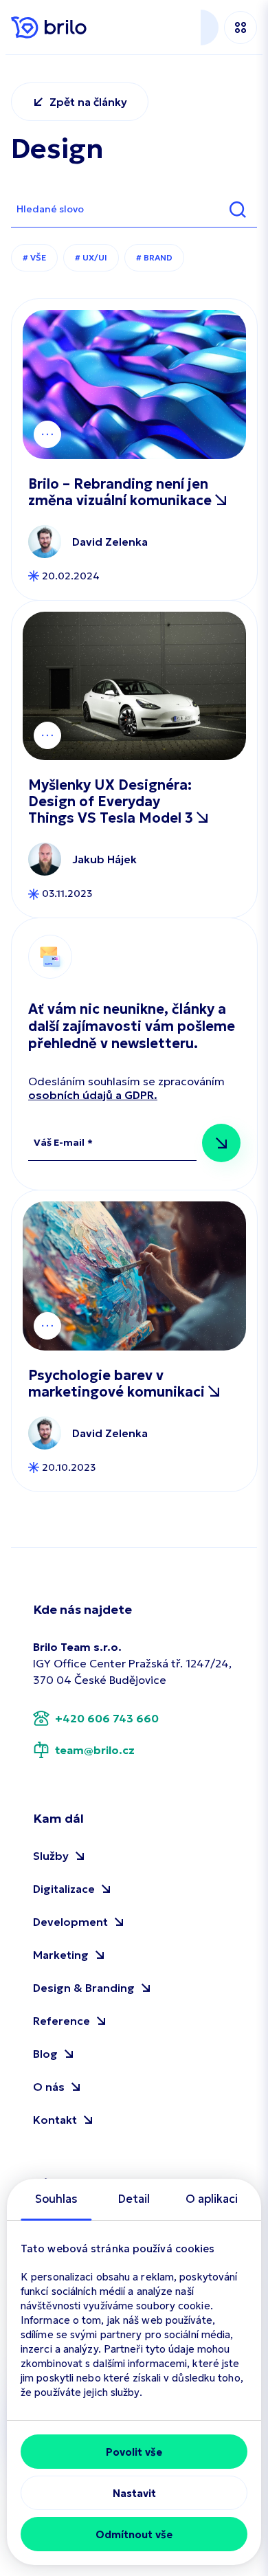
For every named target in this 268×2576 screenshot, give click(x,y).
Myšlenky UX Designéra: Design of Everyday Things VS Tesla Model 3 (112, 801)
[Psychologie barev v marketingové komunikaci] (134, 1276)
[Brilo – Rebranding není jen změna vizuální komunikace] (134, 385)
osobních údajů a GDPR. (93, 1095)
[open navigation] (241, 27)
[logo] (49, 27)
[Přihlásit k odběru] (221, 1143)
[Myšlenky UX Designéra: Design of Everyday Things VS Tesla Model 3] (134, 686)
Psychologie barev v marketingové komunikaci (118, 1384)
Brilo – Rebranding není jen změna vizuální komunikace (122, 492)
